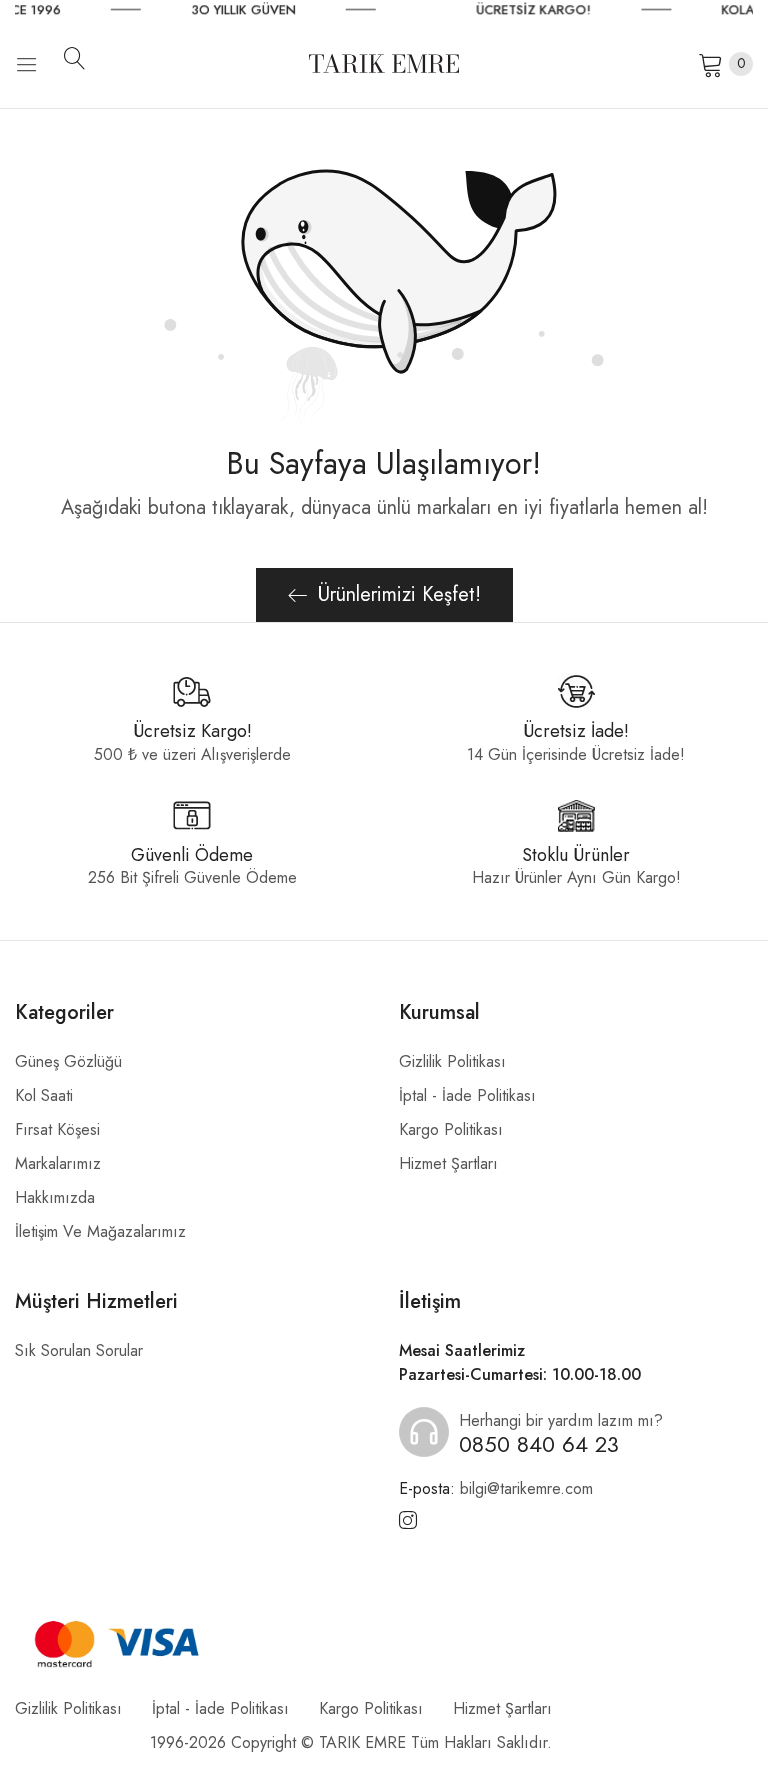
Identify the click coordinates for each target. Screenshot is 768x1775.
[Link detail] (408, 1521)
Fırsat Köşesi (57, 1129)
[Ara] (82, 58)
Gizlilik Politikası (452, 1061)
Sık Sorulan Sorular (79, 1350)
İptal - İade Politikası (467, 1095)
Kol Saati (44, 1095)
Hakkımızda (55, 1197)
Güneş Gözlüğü (68, 1061)
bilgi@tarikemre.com (496, 1488)
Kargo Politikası (451, 1129)
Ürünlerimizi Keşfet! (399, 594)
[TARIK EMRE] (384, 63)
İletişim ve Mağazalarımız (100, 1231)
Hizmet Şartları (448, 1163)
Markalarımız (58, 1163)
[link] (280, 10)
